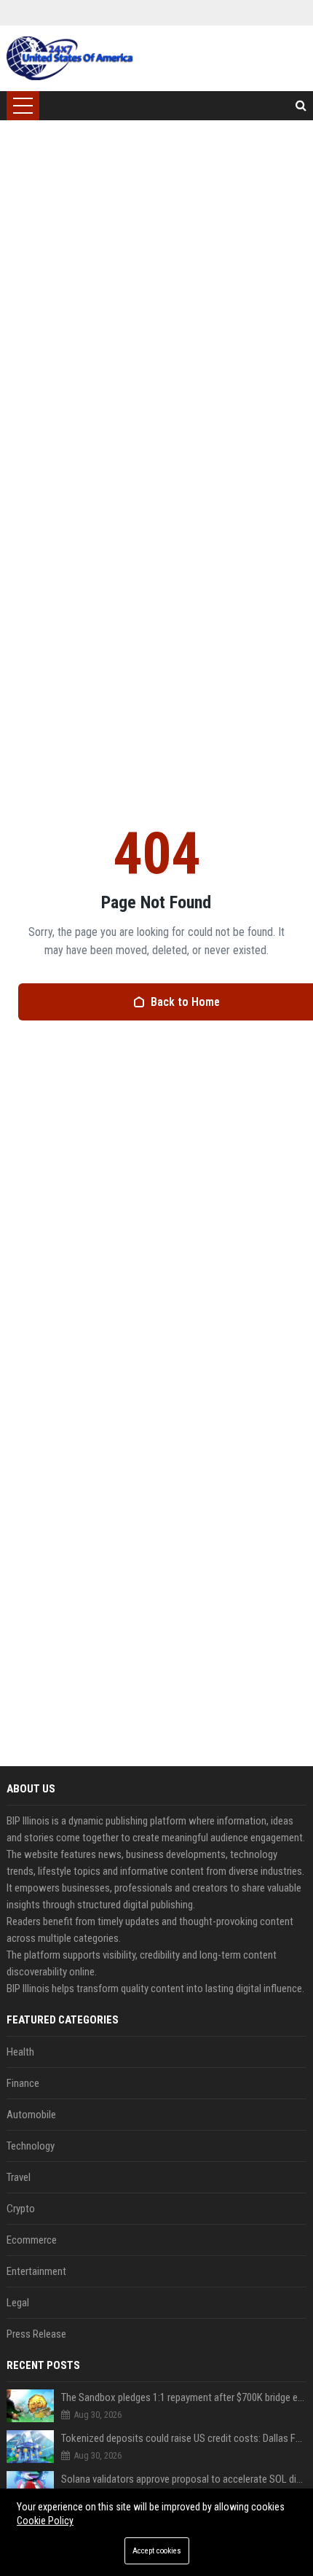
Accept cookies (157, 2551)
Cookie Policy (45, 2521)
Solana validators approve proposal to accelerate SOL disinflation (184, 2479)
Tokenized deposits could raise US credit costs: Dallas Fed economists (184, 2438)
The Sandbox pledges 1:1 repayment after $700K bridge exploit (184, 2397)
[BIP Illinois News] (71, 58)
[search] (301, 106)
